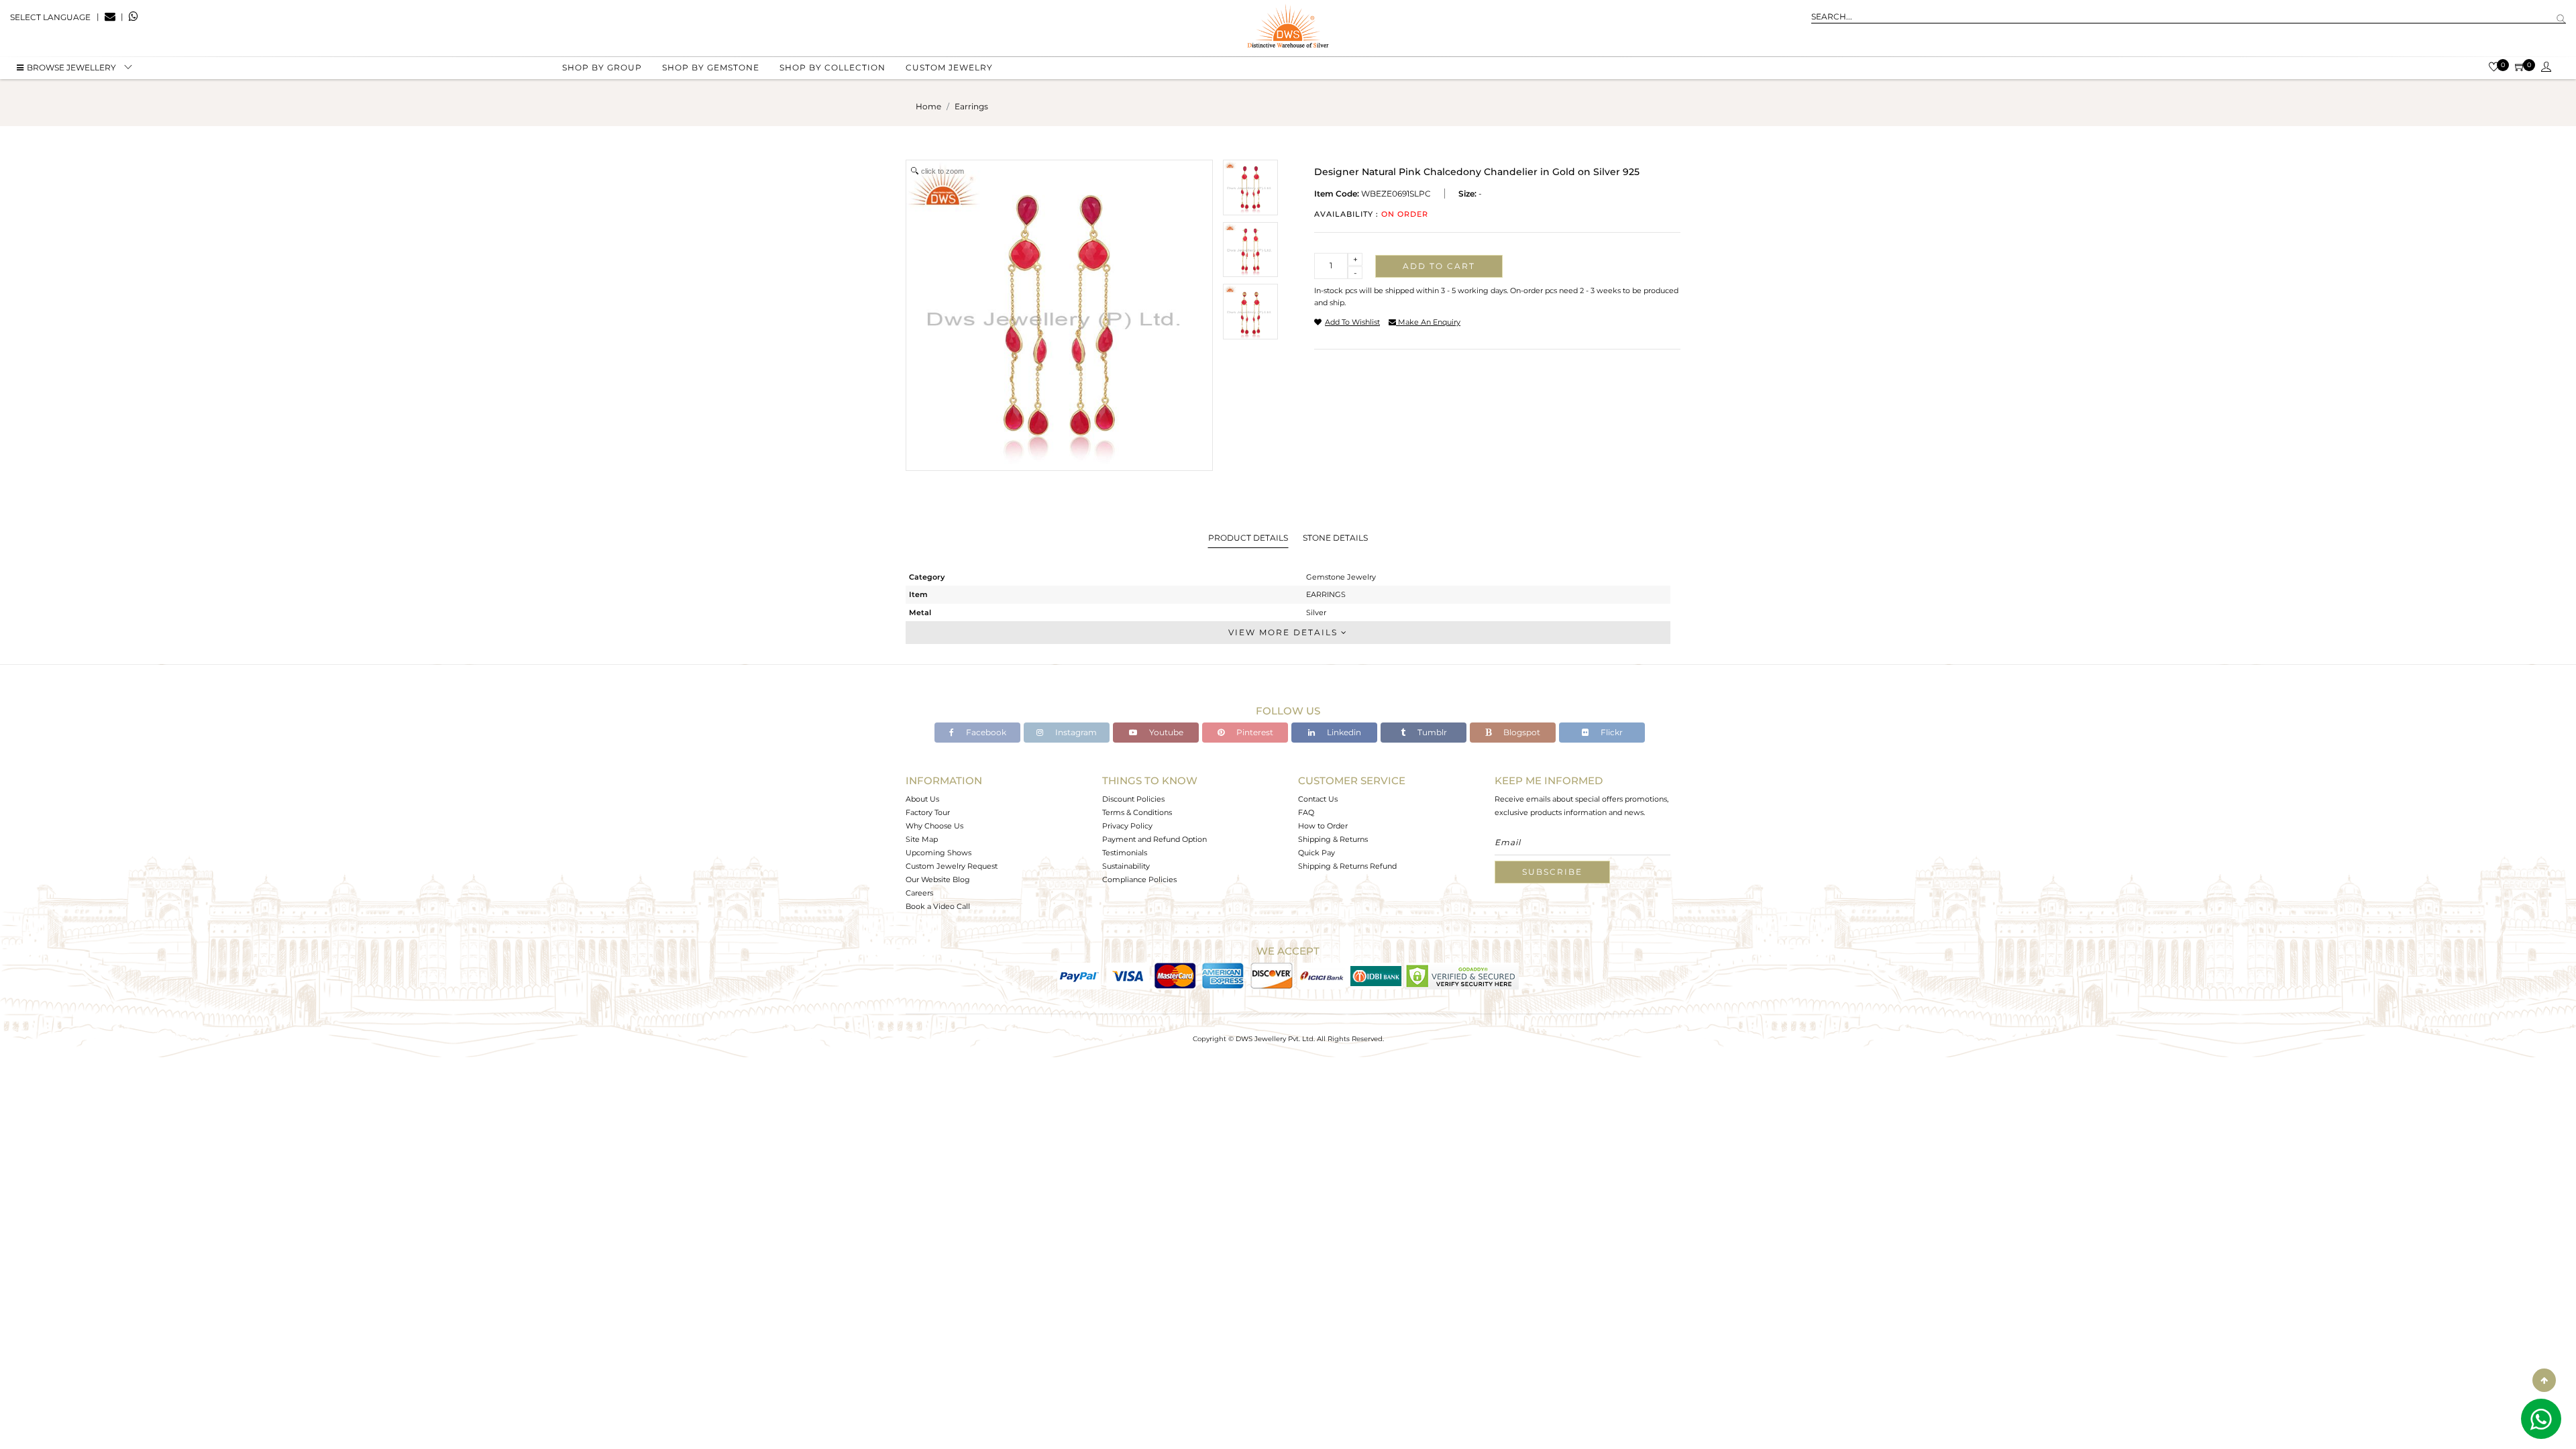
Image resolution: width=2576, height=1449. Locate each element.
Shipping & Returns (1333, 839)
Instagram (1075, 732)
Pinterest (1254, 732)
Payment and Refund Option (1155, 839)
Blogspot (1521, 732)
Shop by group (602, 67)
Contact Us (1318, 799)
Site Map (922, 839)
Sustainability (1126, 866)
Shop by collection (833, 67)
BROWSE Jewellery (71, 67)
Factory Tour (928, 812)
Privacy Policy (1127, 826)
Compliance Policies (1139, 879)
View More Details (1285, 632)
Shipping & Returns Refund (1347, 866)
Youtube (1165, 732)
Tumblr (1431, 732)
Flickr (1611, 732)
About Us (922, 799)
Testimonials (1125, 853)
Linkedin (1343, 732)
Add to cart (1439, 266)
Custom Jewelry (949, 67)
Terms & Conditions (1137, 812)
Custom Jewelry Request (952, 866)
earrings (971, 106)
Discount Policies (1133, 799)
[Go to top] (2544, 1380)
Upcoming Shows (938, 853)
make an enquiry (1428, 322)
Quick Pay (1317, 853)
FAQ (1306, 812)
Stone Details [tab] (1335, 538)
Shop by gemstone (711, 67)
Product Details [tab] (1248, 538)
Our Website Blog (938, 879)
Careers (919, 893)
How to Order (1323, 826)
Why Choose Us (934, 826)
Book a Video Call (938, 906)
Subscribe (1552, 872)
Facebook (985, 732)
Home (928, 106)
